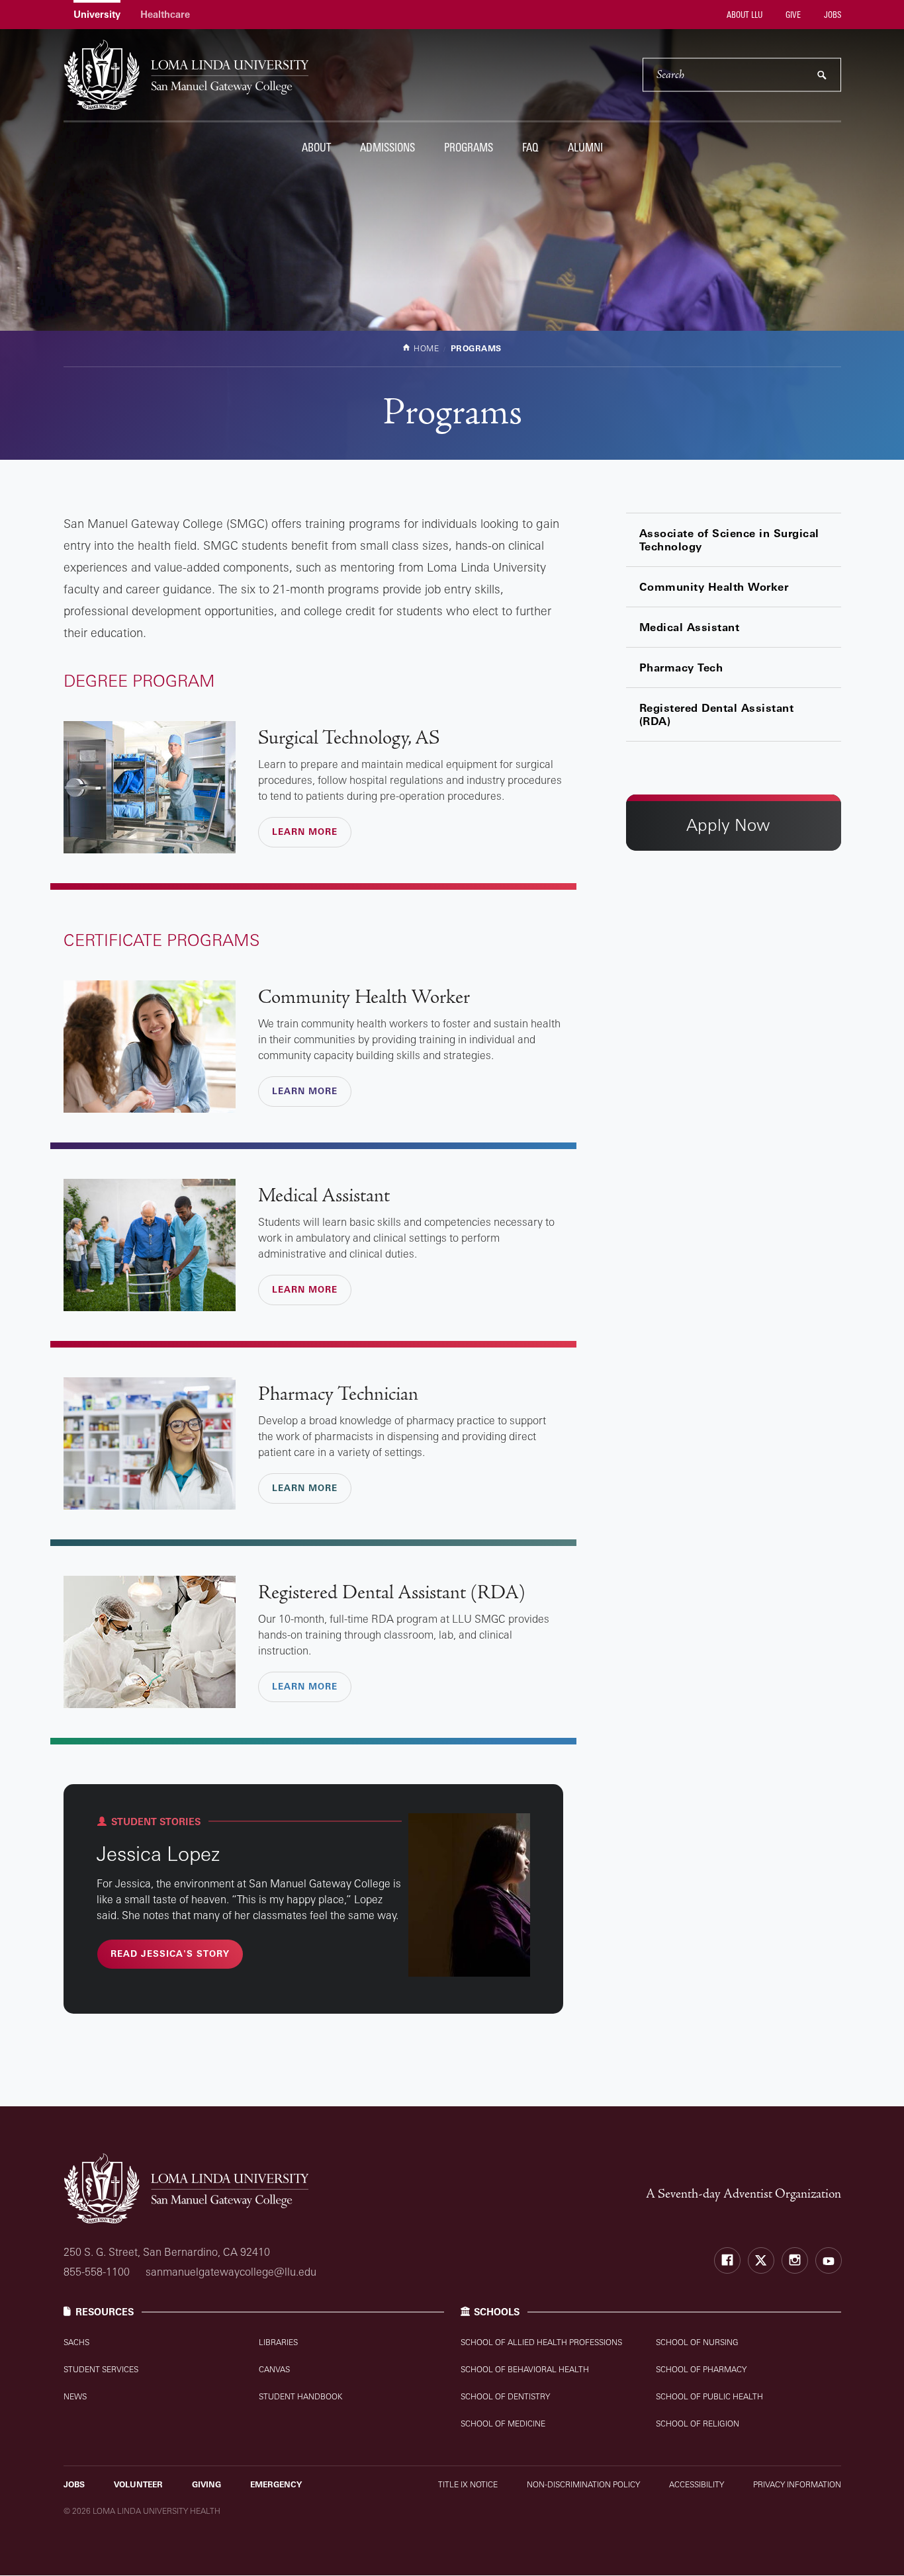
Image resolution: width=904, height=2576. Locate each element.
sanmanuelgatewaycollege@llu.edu (231, 2272)
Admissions (387, 147)
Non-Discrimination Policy (583, 2484)
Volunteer (138, 2484)
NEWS (75, 2396)
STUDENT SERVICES (101, 2369)
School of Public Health (709, 2396)
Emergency (276, 2484)
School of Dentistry (505, 2396)
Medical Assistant (690, 627)
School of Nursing (697, 2342)
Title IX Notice (468, 2484)
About (316, 147)
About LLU (744, 15)
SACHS (76, 2342)
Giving (206, 2484)
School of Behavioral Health (525, 2369)
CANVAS (274, 2369)
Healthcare (165, 14)
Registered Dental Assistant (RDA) (717, 714)
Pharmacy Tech (681, 667)
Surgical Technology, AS (349, 738)
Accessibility (697, 2484)
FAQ (530, 147)
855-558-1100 (97, 2272)
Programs (469, 147)
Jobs (832, 15)
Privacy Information (797, 2484)
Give (792, 15)
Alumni (585, 147)
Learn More (305, 832)
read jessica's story (170, 1953)
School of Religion (698, 2424)
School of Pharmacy (701, 2369)
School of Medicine (503, 2424)
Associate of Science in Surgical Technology (729, 540)
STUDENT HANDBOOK (300, 2396)
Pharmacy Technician (338, 1395)
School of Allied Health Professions (541, 2342)
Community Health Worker (714, 587)
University (97, 14)
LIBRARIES (278, 2342)
